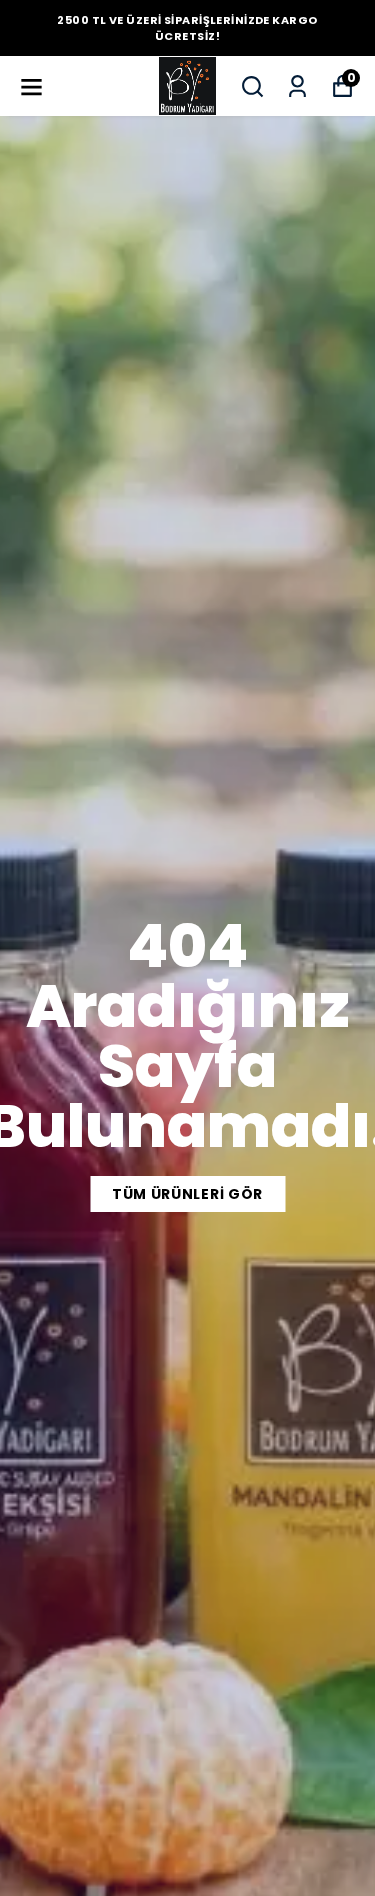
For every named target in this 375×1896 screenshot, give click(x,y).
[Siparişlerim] (297, 86)
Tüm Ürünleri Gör (187, 1194)
